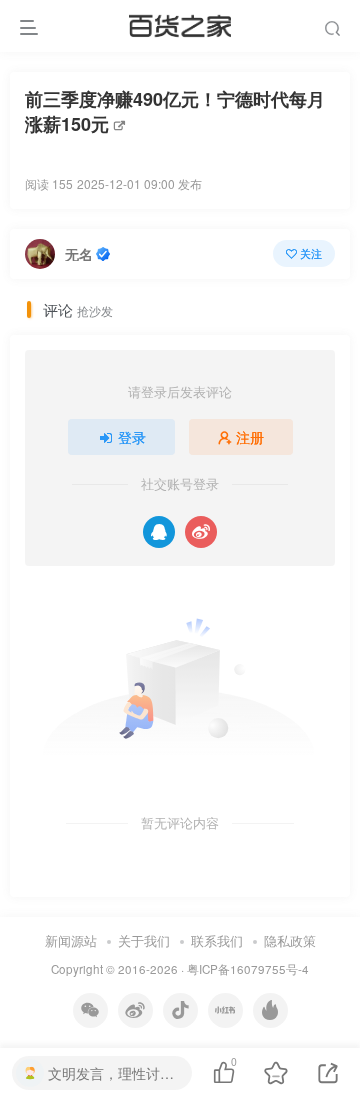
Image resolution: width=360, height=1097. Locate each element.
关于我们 (144, 940)
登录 (132, 437)
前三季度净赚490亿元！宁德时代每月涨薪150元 (175, 112)
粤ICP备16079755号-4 (248, 969)
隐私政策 (290, 940)
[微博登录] (201, 532)
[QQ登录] (159, 532)
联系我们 (217, 940)
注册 (250, 437)
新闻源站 (71, 940)
